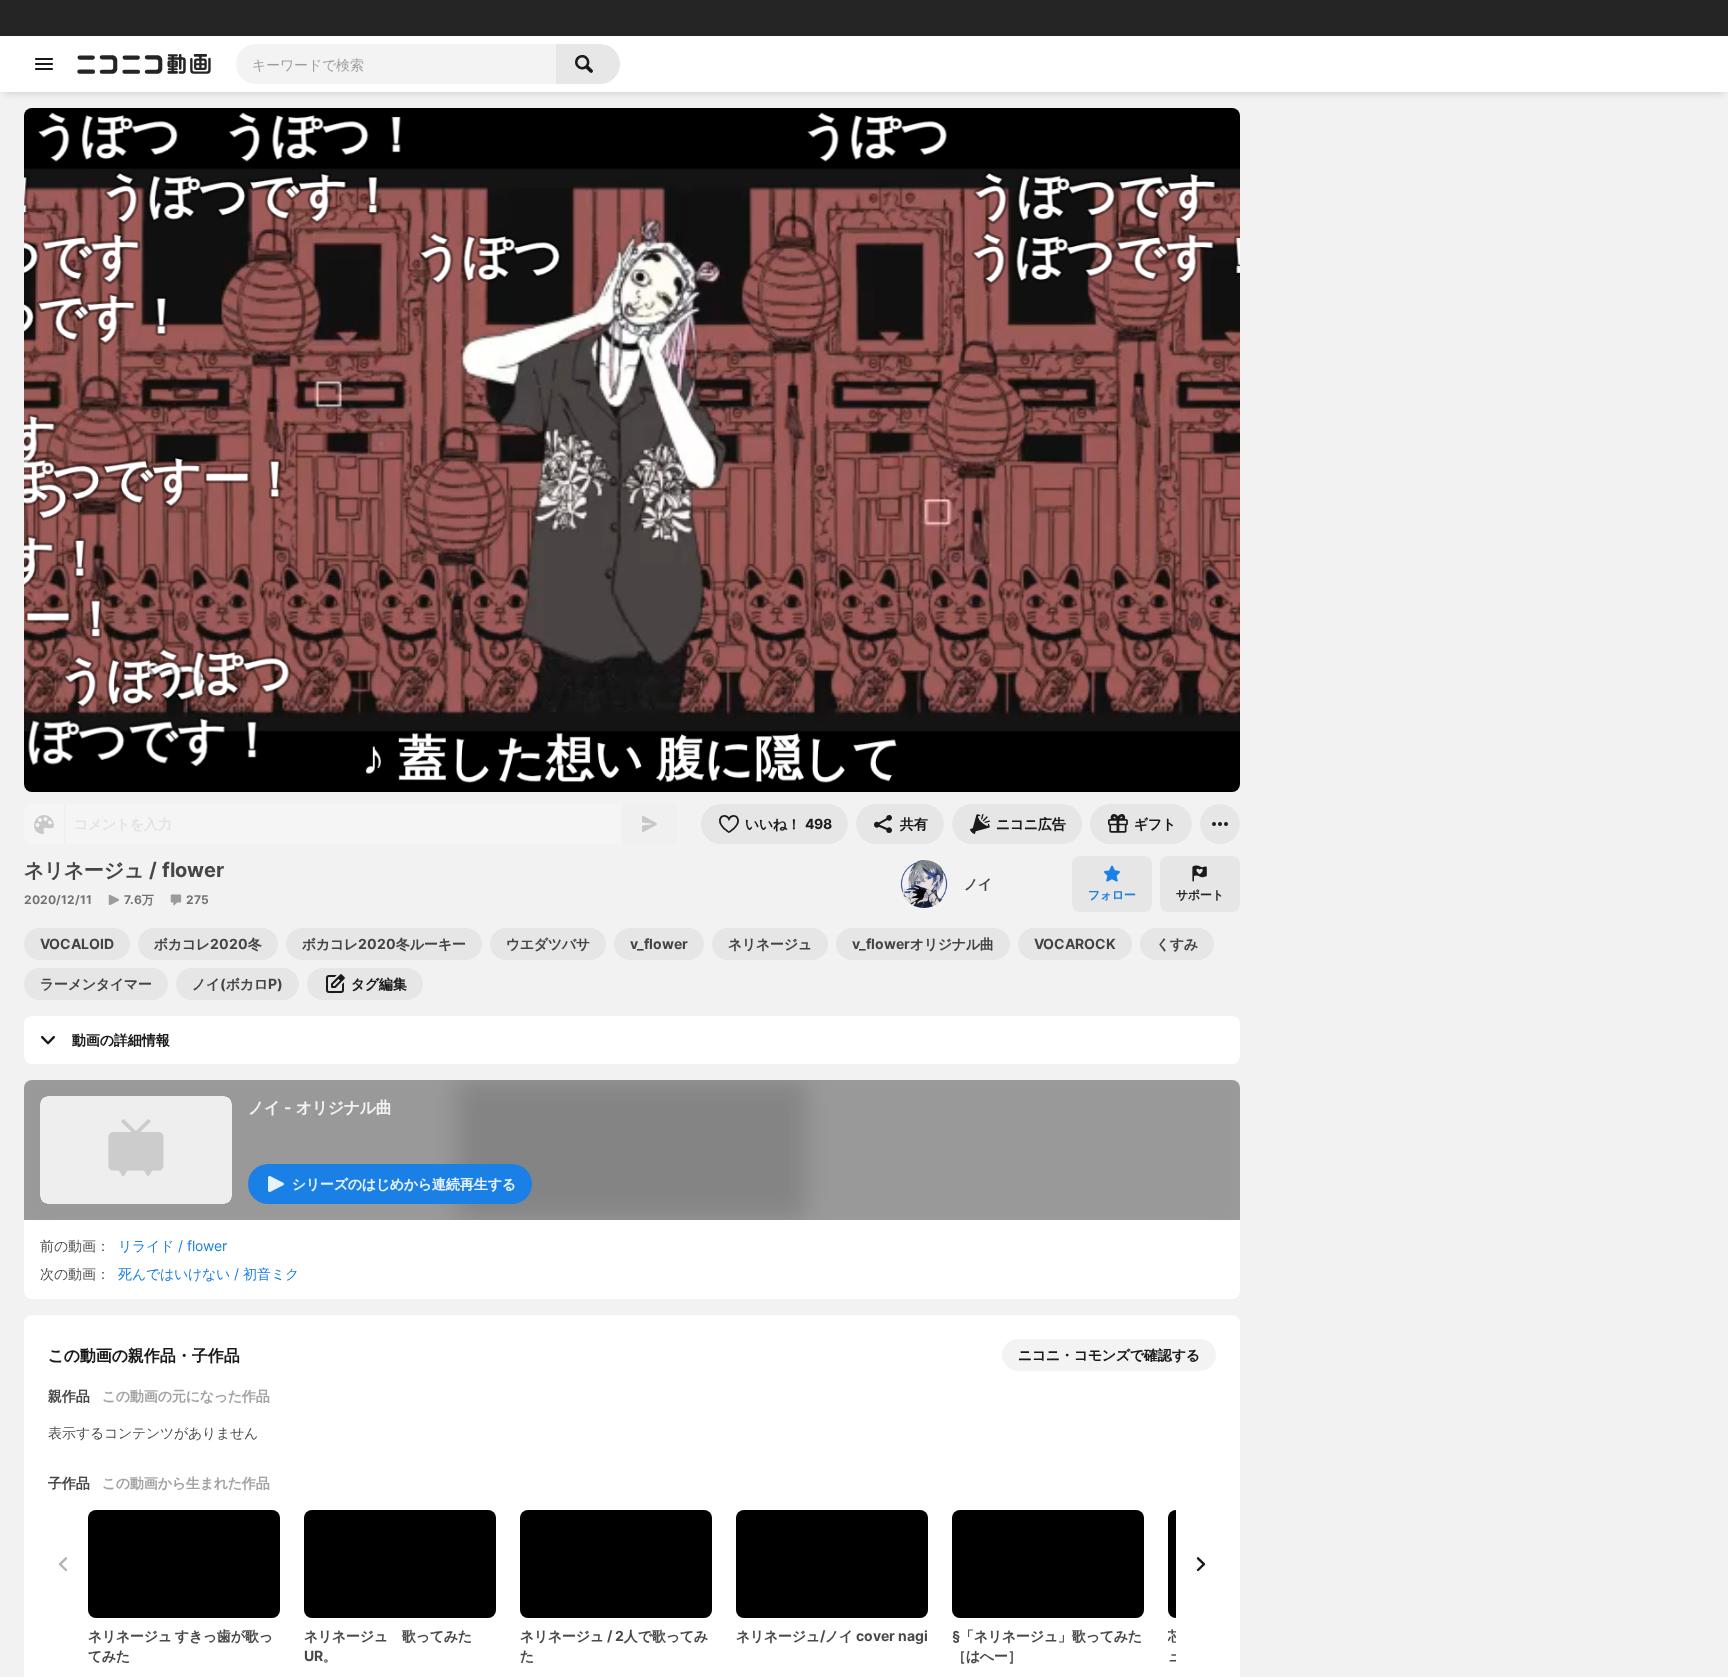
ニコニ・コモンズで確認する (1109, 1354)
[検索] (588, 64)
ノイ (978, 883)
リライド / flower (172, 1245)
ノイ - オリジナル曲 (320, 1107)
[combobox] (396, 64)
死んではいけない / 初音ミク (208, 1273)
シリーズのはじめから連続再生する (404, 1183)
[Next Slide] (1200, 1564)
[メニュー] (1220, 824)
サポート (1200, 894)
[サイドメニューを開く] (44, 64)
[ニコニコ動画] (144, 64)
